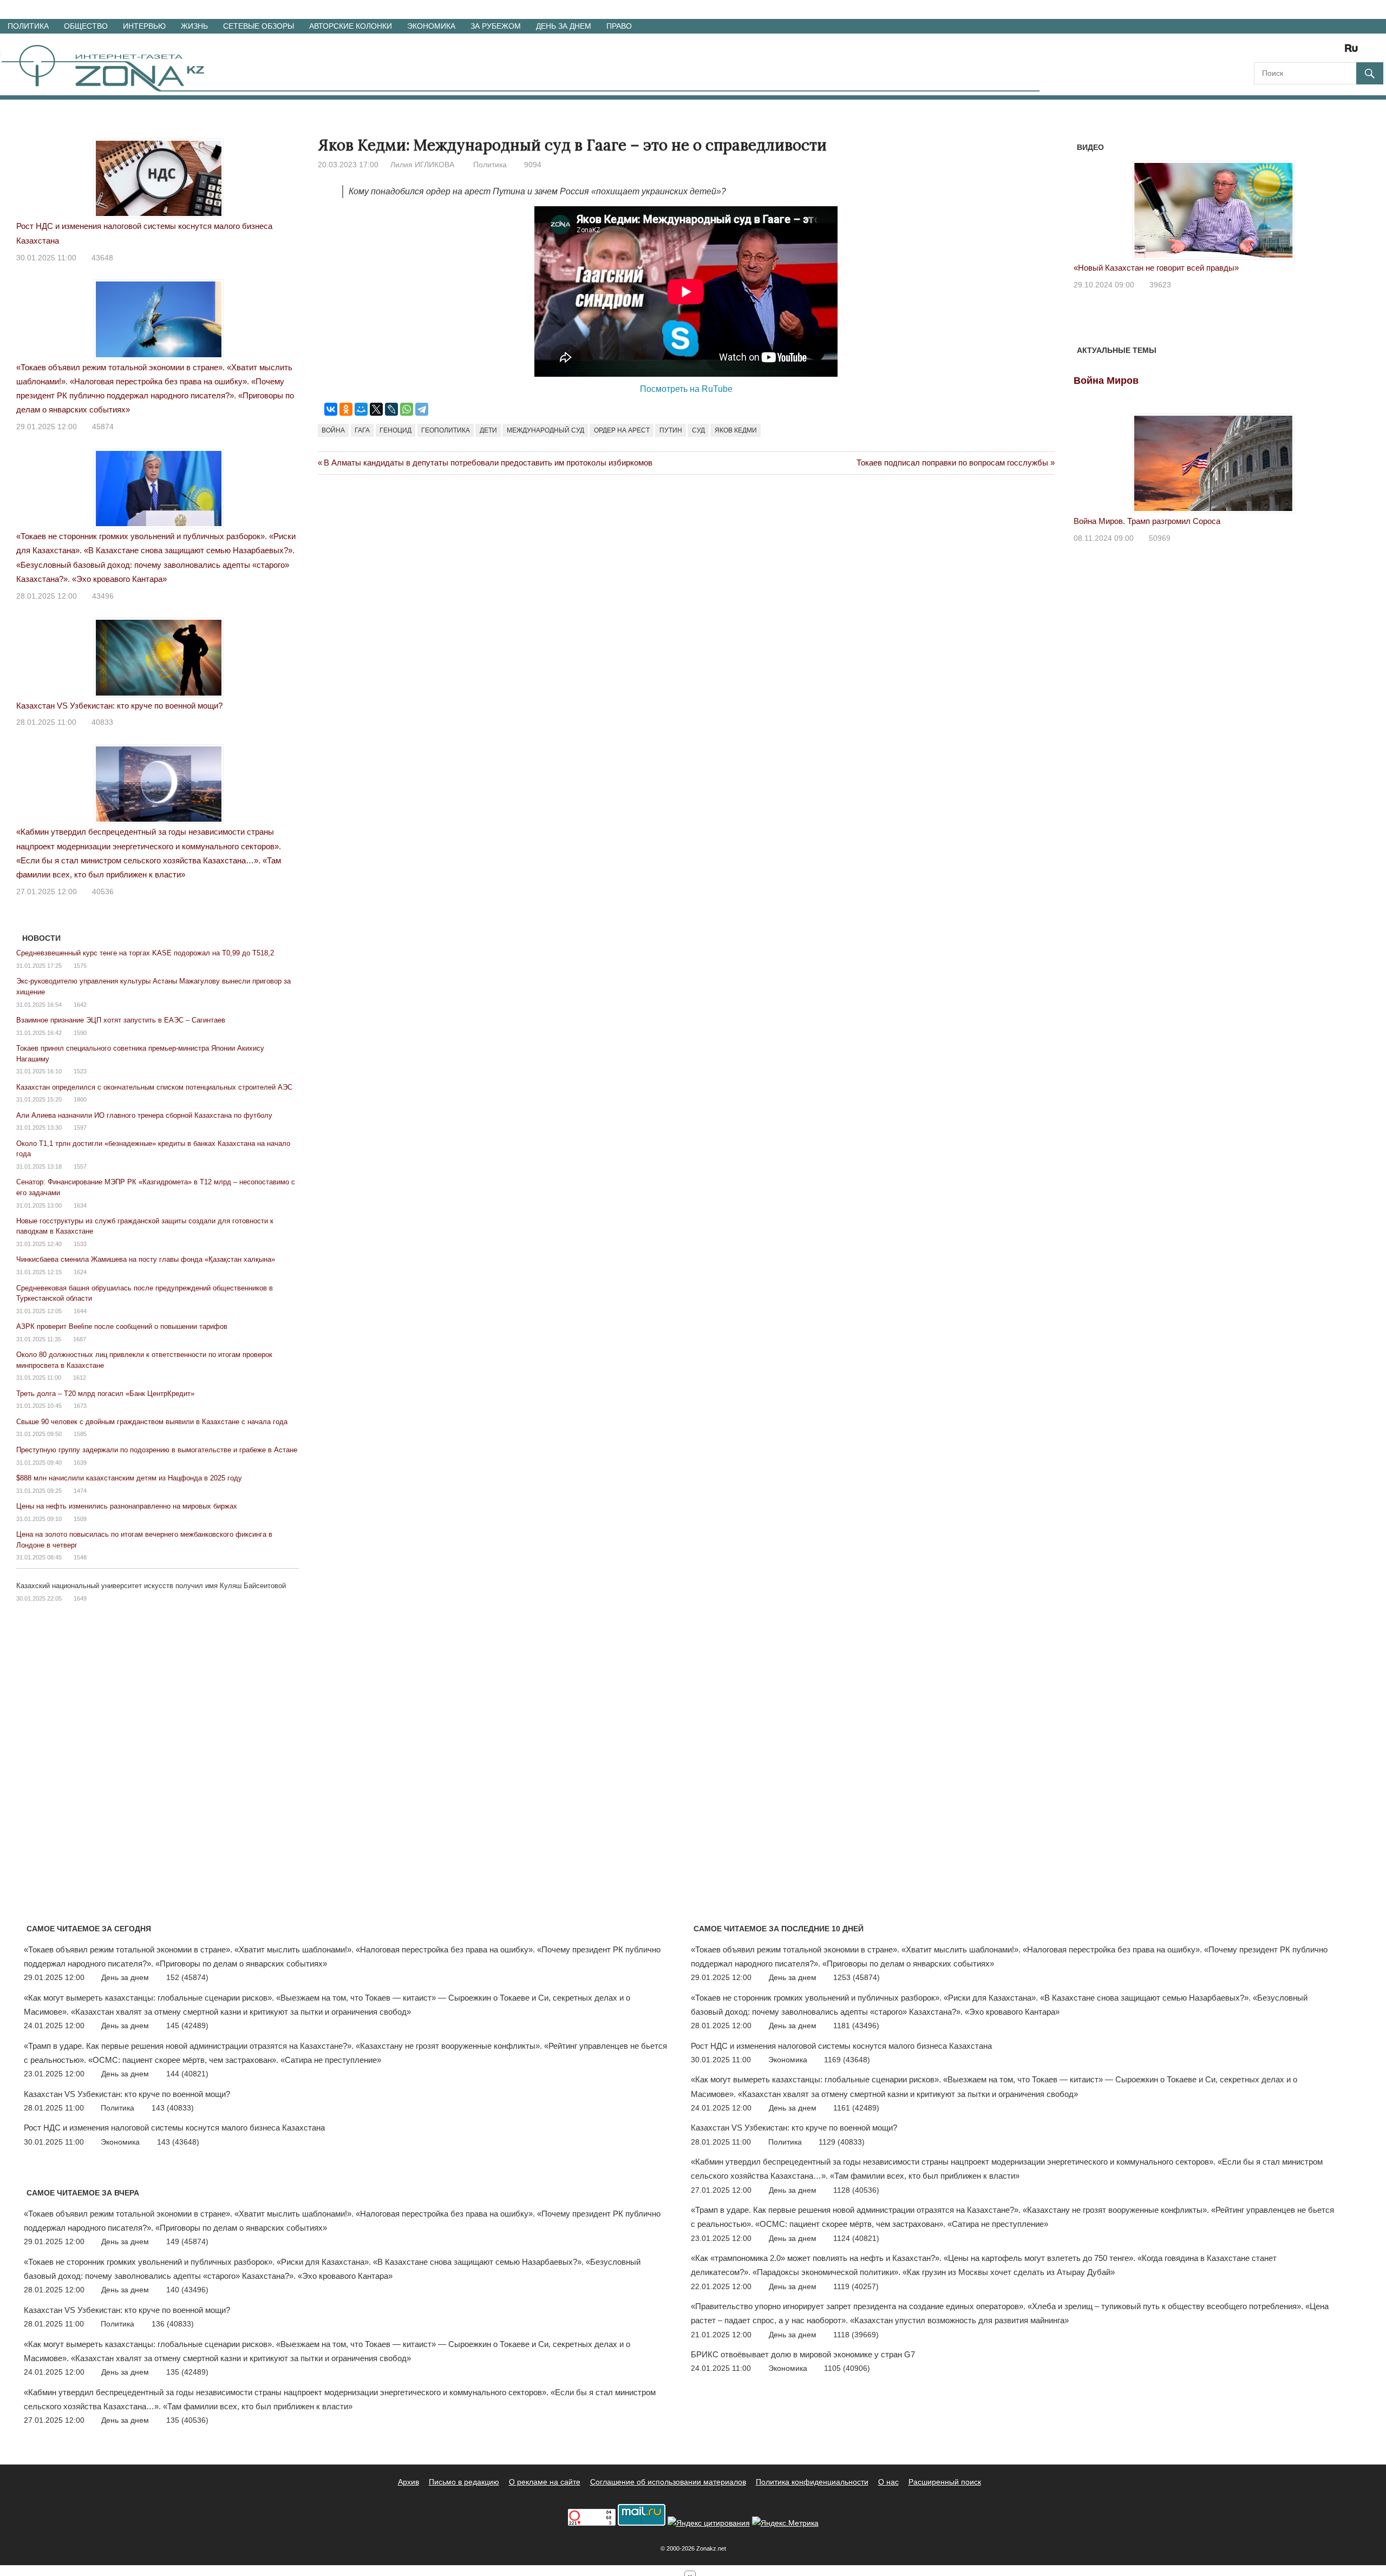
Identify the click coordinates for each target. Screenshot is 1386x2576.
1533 (80, 1244)
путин (671, 430)
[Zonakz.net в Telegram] (1307, 52)
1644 (80, 1311)
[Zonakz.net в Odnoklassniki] (1322, 52)
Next (1339, 204)
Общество (86, 26)
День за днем (564, 26)
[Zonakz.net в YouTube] (1292, 52)
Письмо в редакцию (464, 2482)
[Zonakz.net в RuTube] (1354, 52)
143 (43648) (178, 2142)
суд (698, 430)
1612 (80, 1378)
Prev (1088, 204)
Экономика (431, 26)
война (333, 430)
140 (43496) (187, 2290)
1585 (80, 1434)
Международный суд (545, 430)
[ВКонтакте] (331, 409)
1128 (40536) (856, 2190)
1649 (80, 1598)
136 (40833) (173, 2324)
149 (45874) (187, 2241)
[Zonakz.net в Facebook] (1277, 52)
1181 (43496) (856, 2026)
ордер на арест (622, 430)
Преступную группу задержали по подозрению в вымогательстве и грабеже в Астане (157, 1450)
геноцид (395, 430)
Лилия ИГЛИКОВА (422, 165)
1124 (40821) (856, 2238)
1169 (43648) (847, 2060)
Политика (28, 26)
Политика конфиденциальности (812, 2482)
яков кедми (736, 430)
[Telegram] (422, 409)
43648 (102, 258)
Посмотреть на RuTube (686, 389)
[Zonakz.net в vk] (1337, 52)
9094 (533, 165)
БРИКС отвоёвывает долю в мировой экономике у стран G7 (803, 2354)
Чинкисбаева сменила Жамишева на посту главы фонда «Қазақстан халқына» (146, 1259)
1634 (80, 1205)
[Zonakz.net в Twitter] (1261, 52)
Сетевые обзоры (259, 26)
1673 (80, 1406)
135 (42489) (187, 2372)
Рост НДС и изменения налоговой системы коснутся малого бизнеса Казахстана (174, 2128)
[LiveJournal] (391, 409)
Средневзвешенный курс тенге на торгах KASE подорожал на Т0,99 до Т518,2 (145, 953)
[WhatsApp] (407, 409)
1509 (80, 1519)
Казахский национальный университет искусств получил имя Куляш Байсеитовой (151, 1586)
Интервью (144, 26)
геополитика (446, 430)
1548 (80, 1557)
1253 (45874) (857, 1977)
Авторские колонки (351, 26)
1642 (80, 1005)
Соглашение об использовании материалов (668, 2482)
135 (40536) (187, 2420)
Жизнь (194, 26)
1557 (80, 1166)
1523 (80, 1071)
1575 (80, 966)
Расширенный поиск (945, 2482)
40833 (102, 722)
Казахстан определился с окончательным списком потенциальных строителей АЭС (154, 1087)
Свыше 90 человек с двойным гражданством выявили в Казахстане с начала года (152, 1422)
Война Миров (1106, 381)
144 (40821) (187, 2074)
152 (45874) (187, 1977)
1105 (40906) (847, 2368)
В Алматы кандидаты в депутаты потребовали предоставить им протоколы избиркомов (488, 463)
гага (362, 430)
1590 (80, 1033)
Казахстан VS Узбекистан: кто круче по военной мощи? (119, 706)
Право (619, 26)
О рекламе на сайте (545, 2482)
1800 (80, 1099)
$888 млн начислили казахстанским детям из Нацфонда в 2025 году (129, 1478)
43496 (103, 596)
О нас (888, 2482)
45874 (103, 427)
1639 (80, 1463)
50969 (1160, 538)
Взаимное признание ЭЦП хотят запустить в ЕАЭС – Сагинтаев (121, 1020)
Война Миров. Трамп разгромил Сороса (1147, 521)
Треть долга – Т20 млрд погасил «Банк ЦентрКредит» (105, 1394)
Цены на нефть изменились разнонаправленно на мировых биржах (127, 1506)
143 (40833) (173, 2108)
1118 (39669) (856, 2335)
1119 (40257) (856, 2286)
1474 (80, 1491)
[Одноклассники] (346, 409)
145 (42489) (187, 2026)
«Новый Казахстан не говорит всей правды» (1156, 268)
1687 (80, 1339)
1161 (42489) (856, 2108)
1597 (80, 1128)
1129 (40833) (842, 2142)
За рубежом (496, 26)
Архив (408, 2482)
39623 (1160, 285)
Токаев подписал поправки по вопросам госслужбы (952, 463)
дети (488, 430)
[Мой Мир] (361, 409)
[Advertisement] (515, 529)
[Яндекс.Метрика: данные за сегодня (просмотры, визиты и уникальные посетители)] (785, 2523)
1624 (80, 1272)
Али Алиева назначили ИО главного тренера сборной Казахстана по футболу (144, 1115)
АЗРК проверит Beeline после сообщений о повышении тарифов (122, 1326)
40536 (103, 892)
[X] (376, 409)
